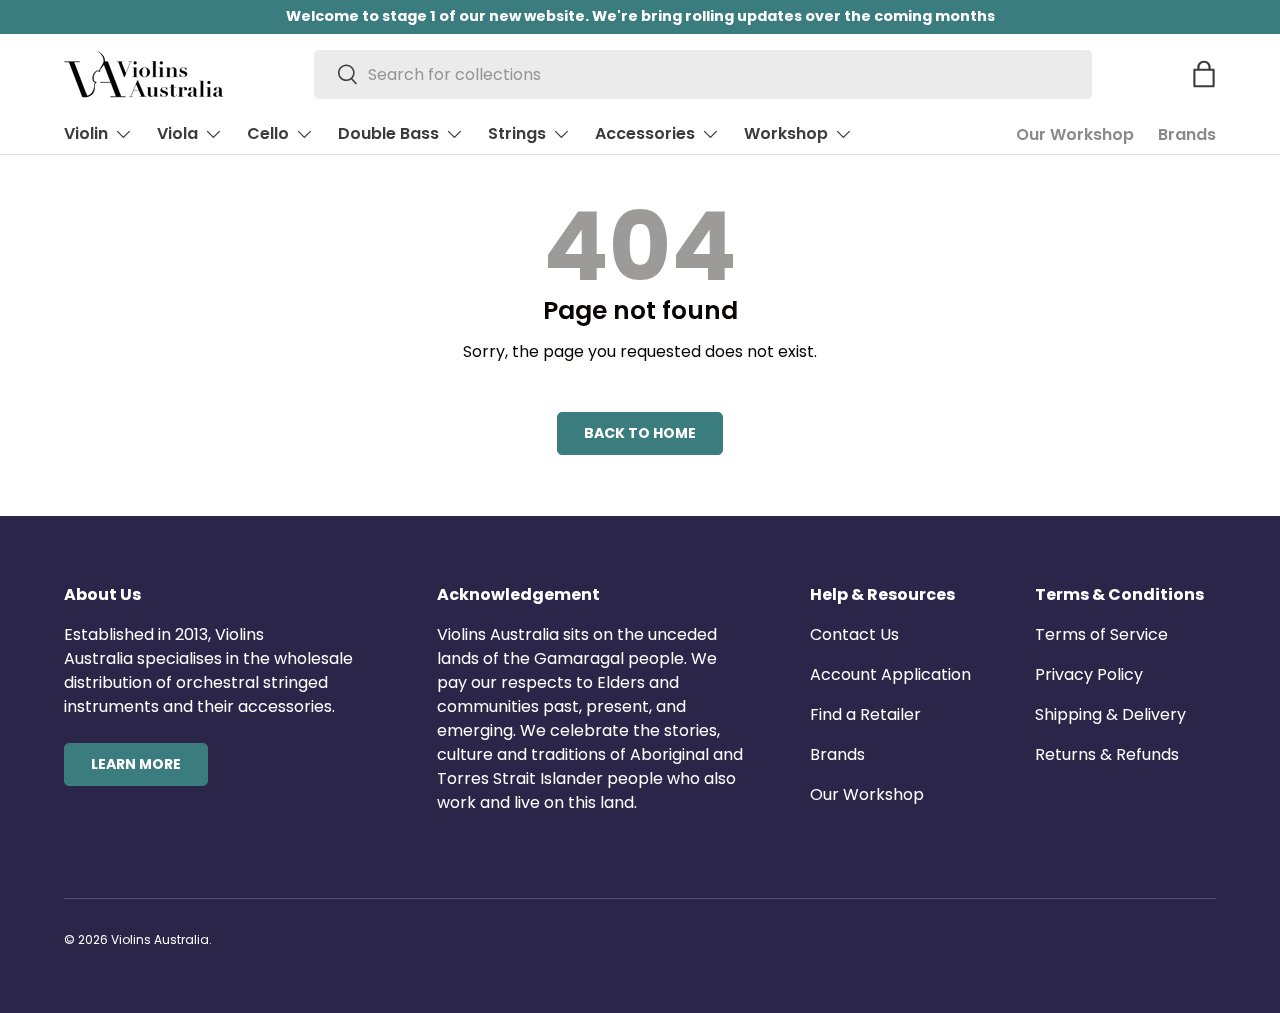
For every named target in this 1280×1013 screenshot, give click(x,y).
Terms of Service (1101, 634)
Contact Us (854, 634)
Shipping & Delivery (1110, 714)
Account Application (890, 674)
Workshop (786, 133)
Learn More (136, 764)
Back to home (640, 433)
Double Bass (388, 133)
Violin (86, 133)
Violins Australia (160, 939)
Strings (517, 133)
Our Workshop (1075, 134)
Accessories (645, 133)
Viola (177, 133)
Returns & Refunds (1107, 754)
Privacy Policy (1089, 674)
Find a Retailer (865, 714)
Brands (1187, 134)
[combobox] (703, 74)
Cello (268, 133)
